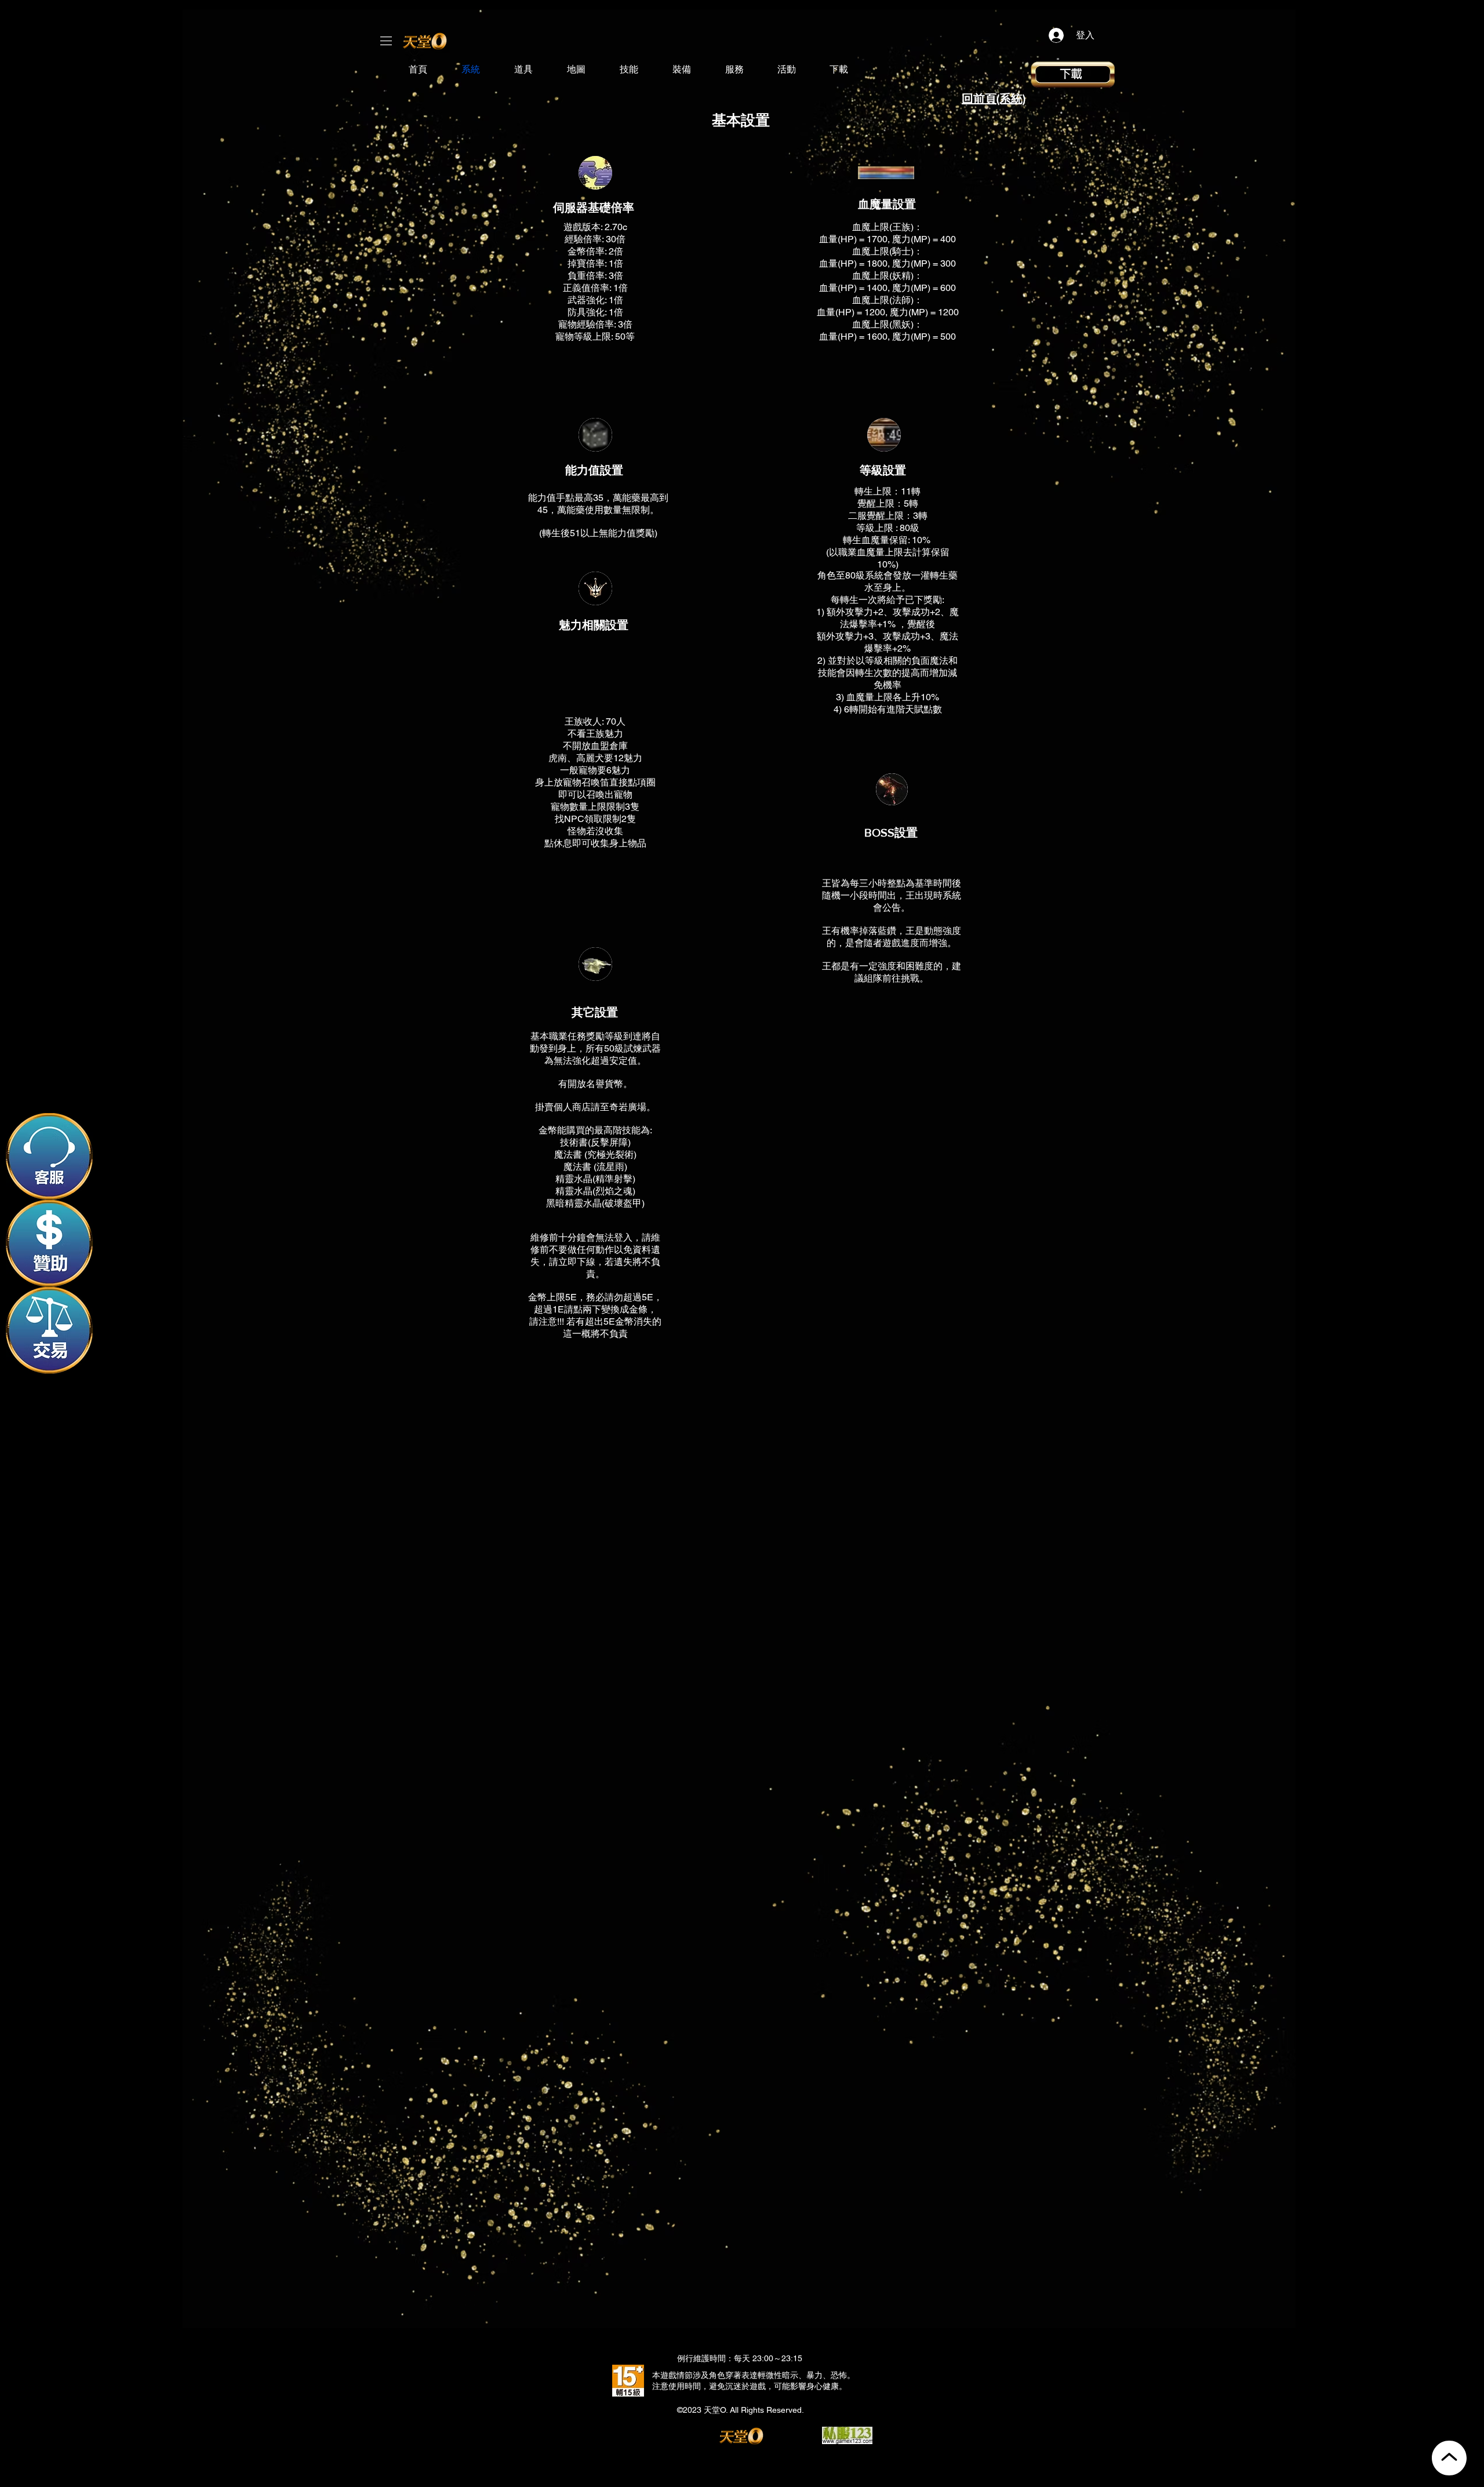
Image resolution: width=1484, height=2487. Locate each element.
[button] (386, 41)
